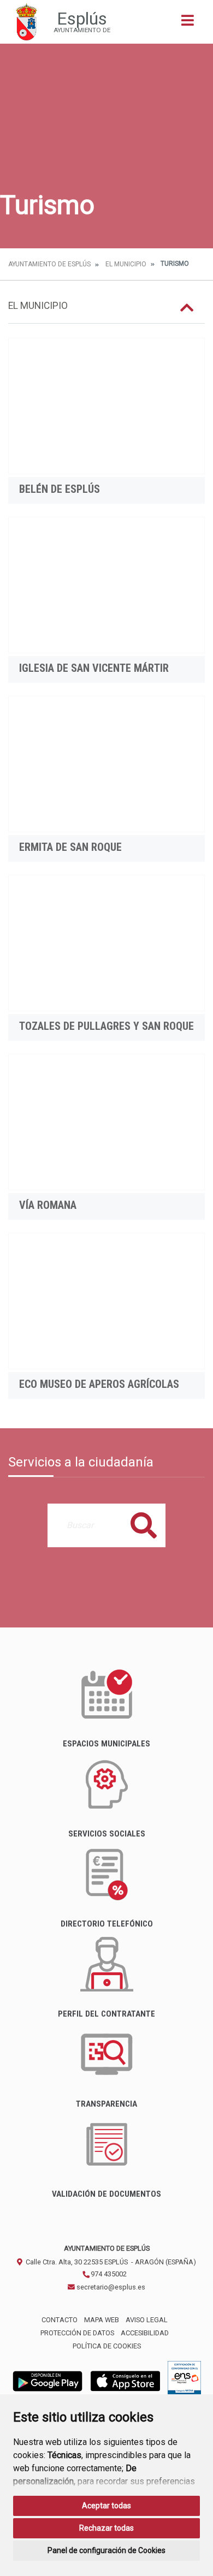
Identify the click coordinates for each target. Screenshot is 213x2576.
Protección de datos (77, 2333)
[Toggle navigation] (188, 24)
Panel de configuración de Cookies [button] (106, 2550)
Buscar (144, 1525)
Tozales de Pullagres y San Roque (106, 1026)
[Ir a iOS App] (126, 2380)
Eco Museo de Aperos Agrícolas (99, 1384)
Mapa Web (102, 2320)
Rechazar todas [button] (106, 2528)
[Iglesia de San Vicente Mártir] (106, 585)
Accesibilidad (145, 2333)
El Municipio (126, 264)
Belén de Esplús (60, 489)
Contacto (60, 2320)
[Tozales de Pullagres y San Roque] (106, 943)
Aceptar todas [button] (106, 2506)
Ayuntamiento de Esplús (49, 264)
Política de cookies (107, 2346)
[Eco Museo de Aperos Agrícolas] (106, 1301)
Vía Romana (48, 1205)
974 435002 (108, 2274)
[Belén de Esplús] (106, 406)
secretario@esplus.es (110, 2287)
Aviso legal (147, 2320)
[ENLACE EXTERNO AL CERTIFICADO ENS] (184, 2380)
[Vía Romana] (106, 1122)
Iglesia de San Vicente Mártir (94, 668)
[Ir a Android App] (48, 2380)
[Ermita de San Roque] (106, 764)
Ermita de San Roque (70, 847)
